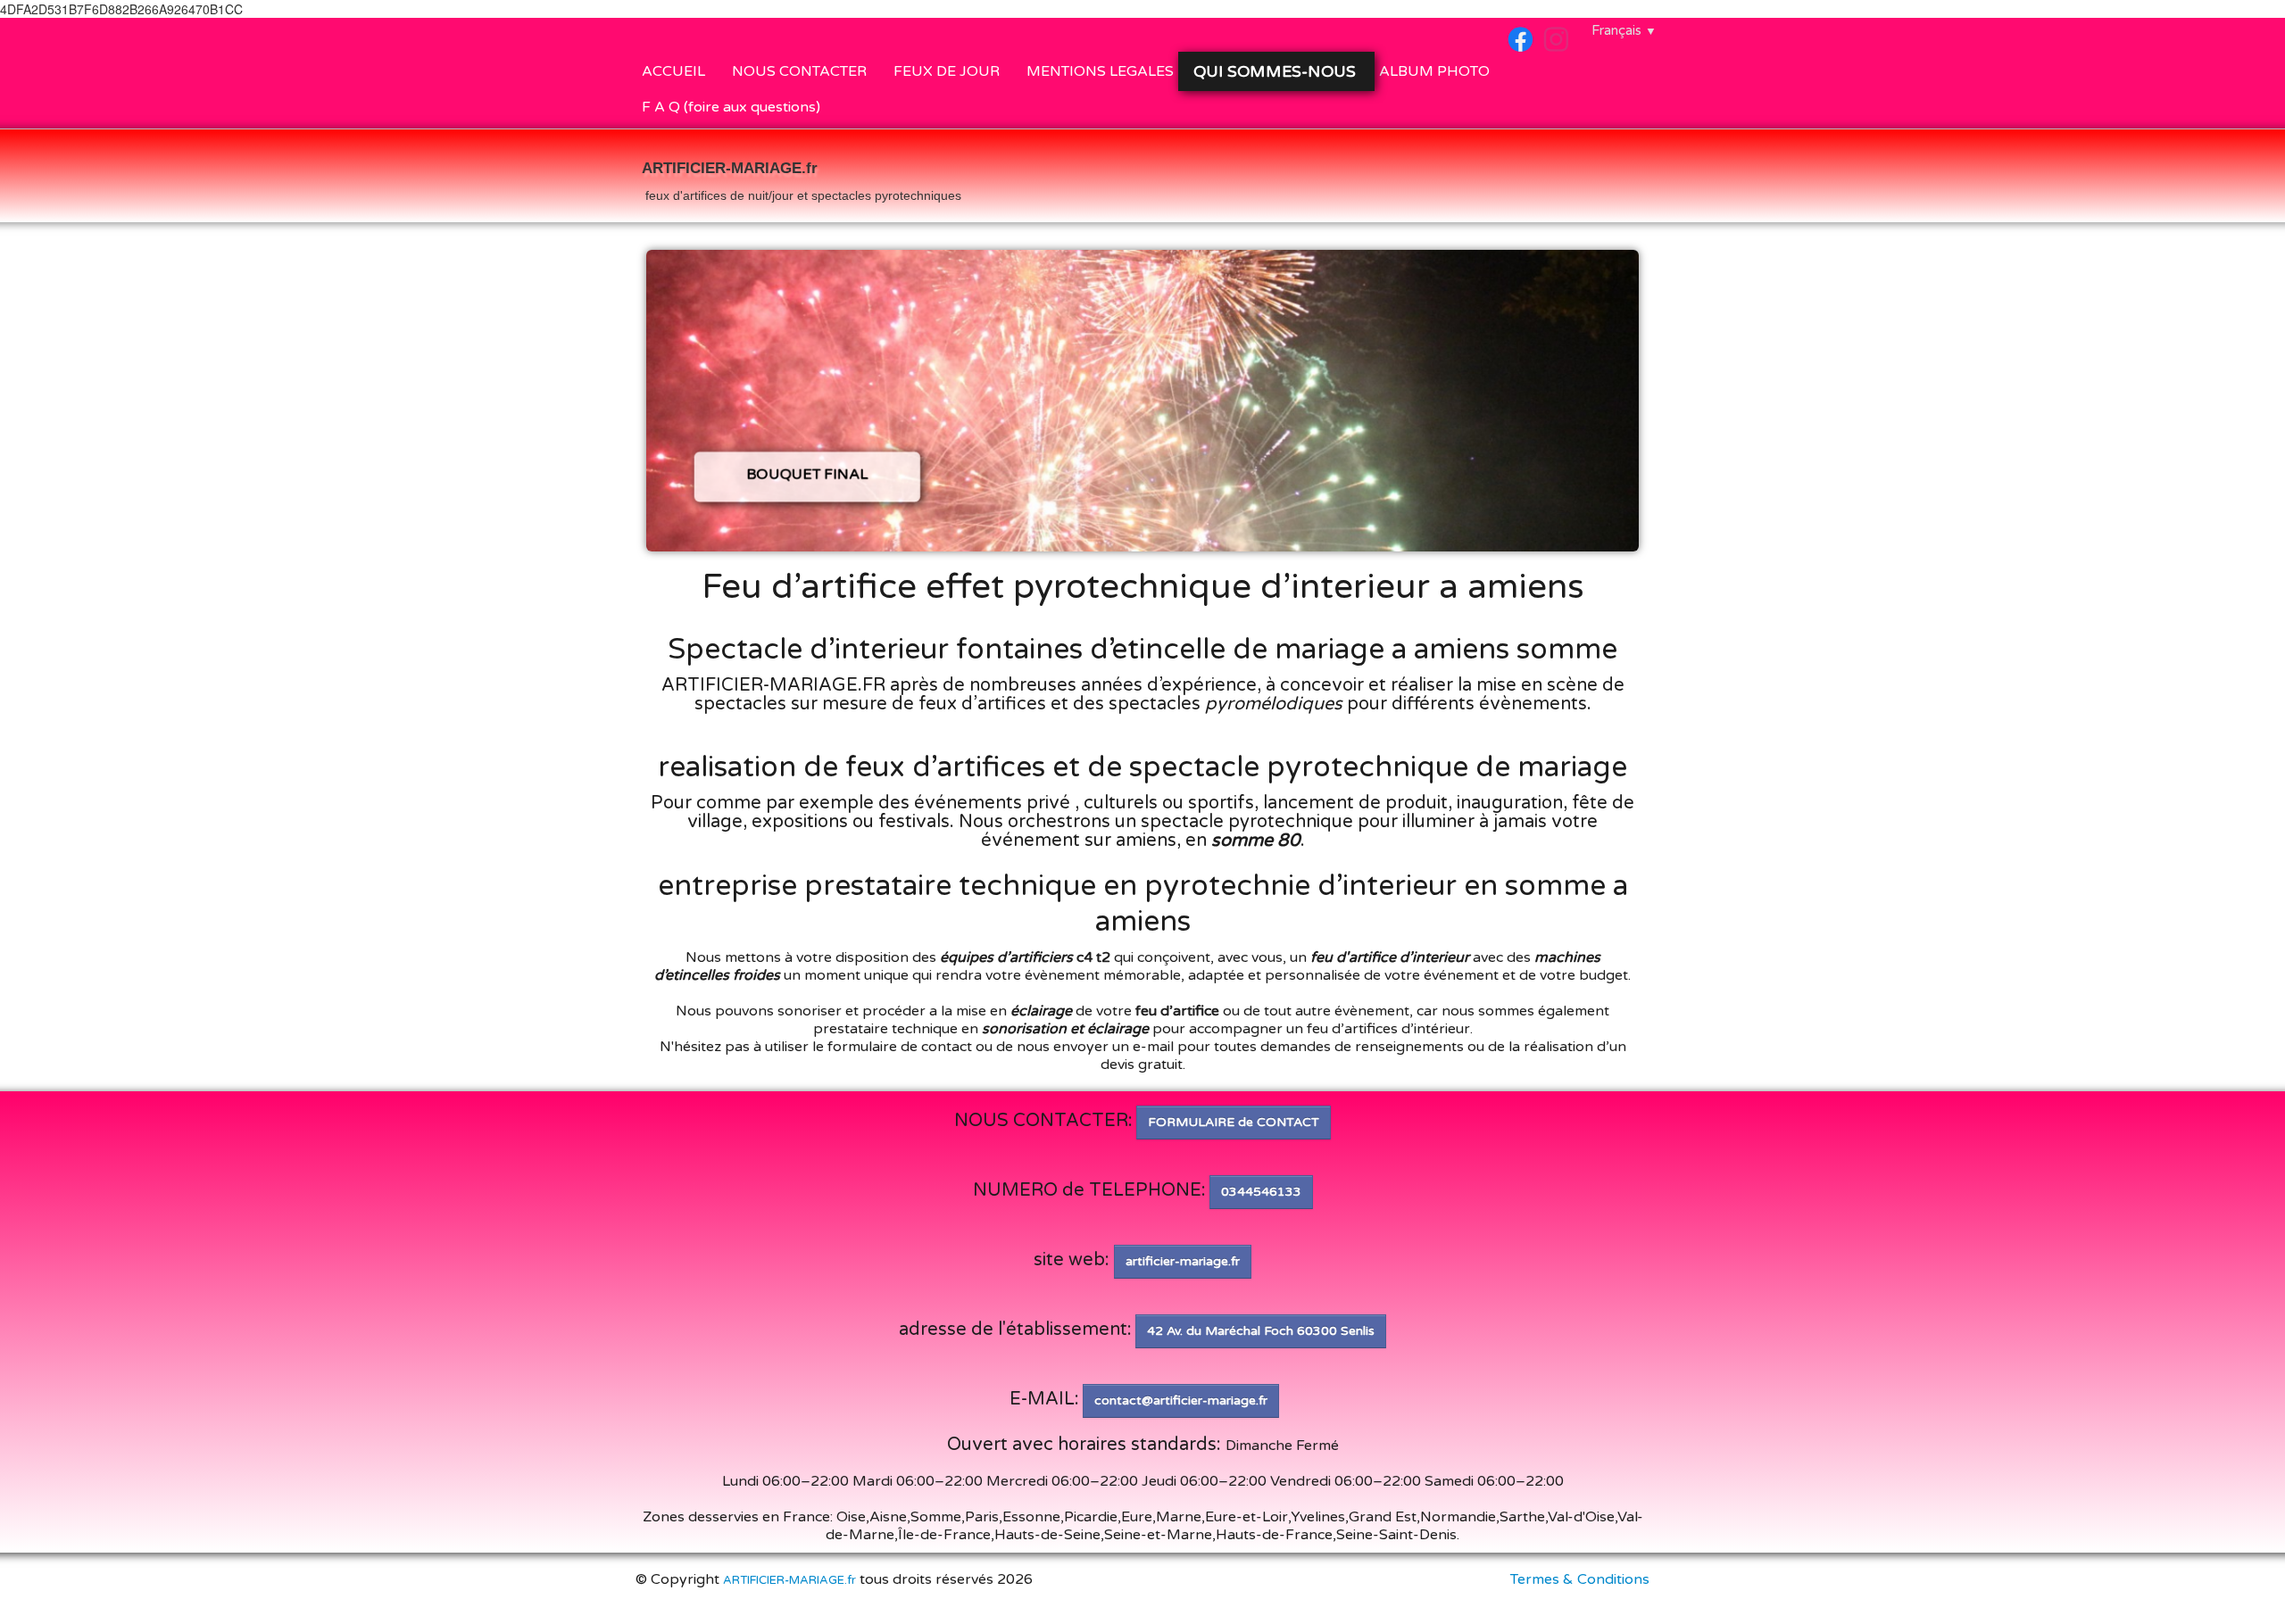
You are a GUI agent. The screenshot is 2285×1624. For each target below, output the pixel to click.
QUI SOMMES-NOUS (1277, 71)
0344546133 (1261, 1192)
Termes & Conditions (1580, 1579)
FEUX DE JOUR (947, 71)
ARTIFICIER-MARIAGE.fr (789, 1580)
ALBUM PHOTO (1434, 71)
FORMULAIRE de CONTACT (1234, 1122)
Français (1624, 30)
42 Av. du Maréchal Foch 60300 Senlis (1261, 1331)
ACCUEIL (673, 71)
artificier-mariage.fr (1183, 1261)
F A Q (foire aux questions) (731, 107)
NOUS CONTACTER (799, 71)
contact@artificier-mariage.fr (1181, 1400)
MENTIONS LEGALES (1100, 71)
